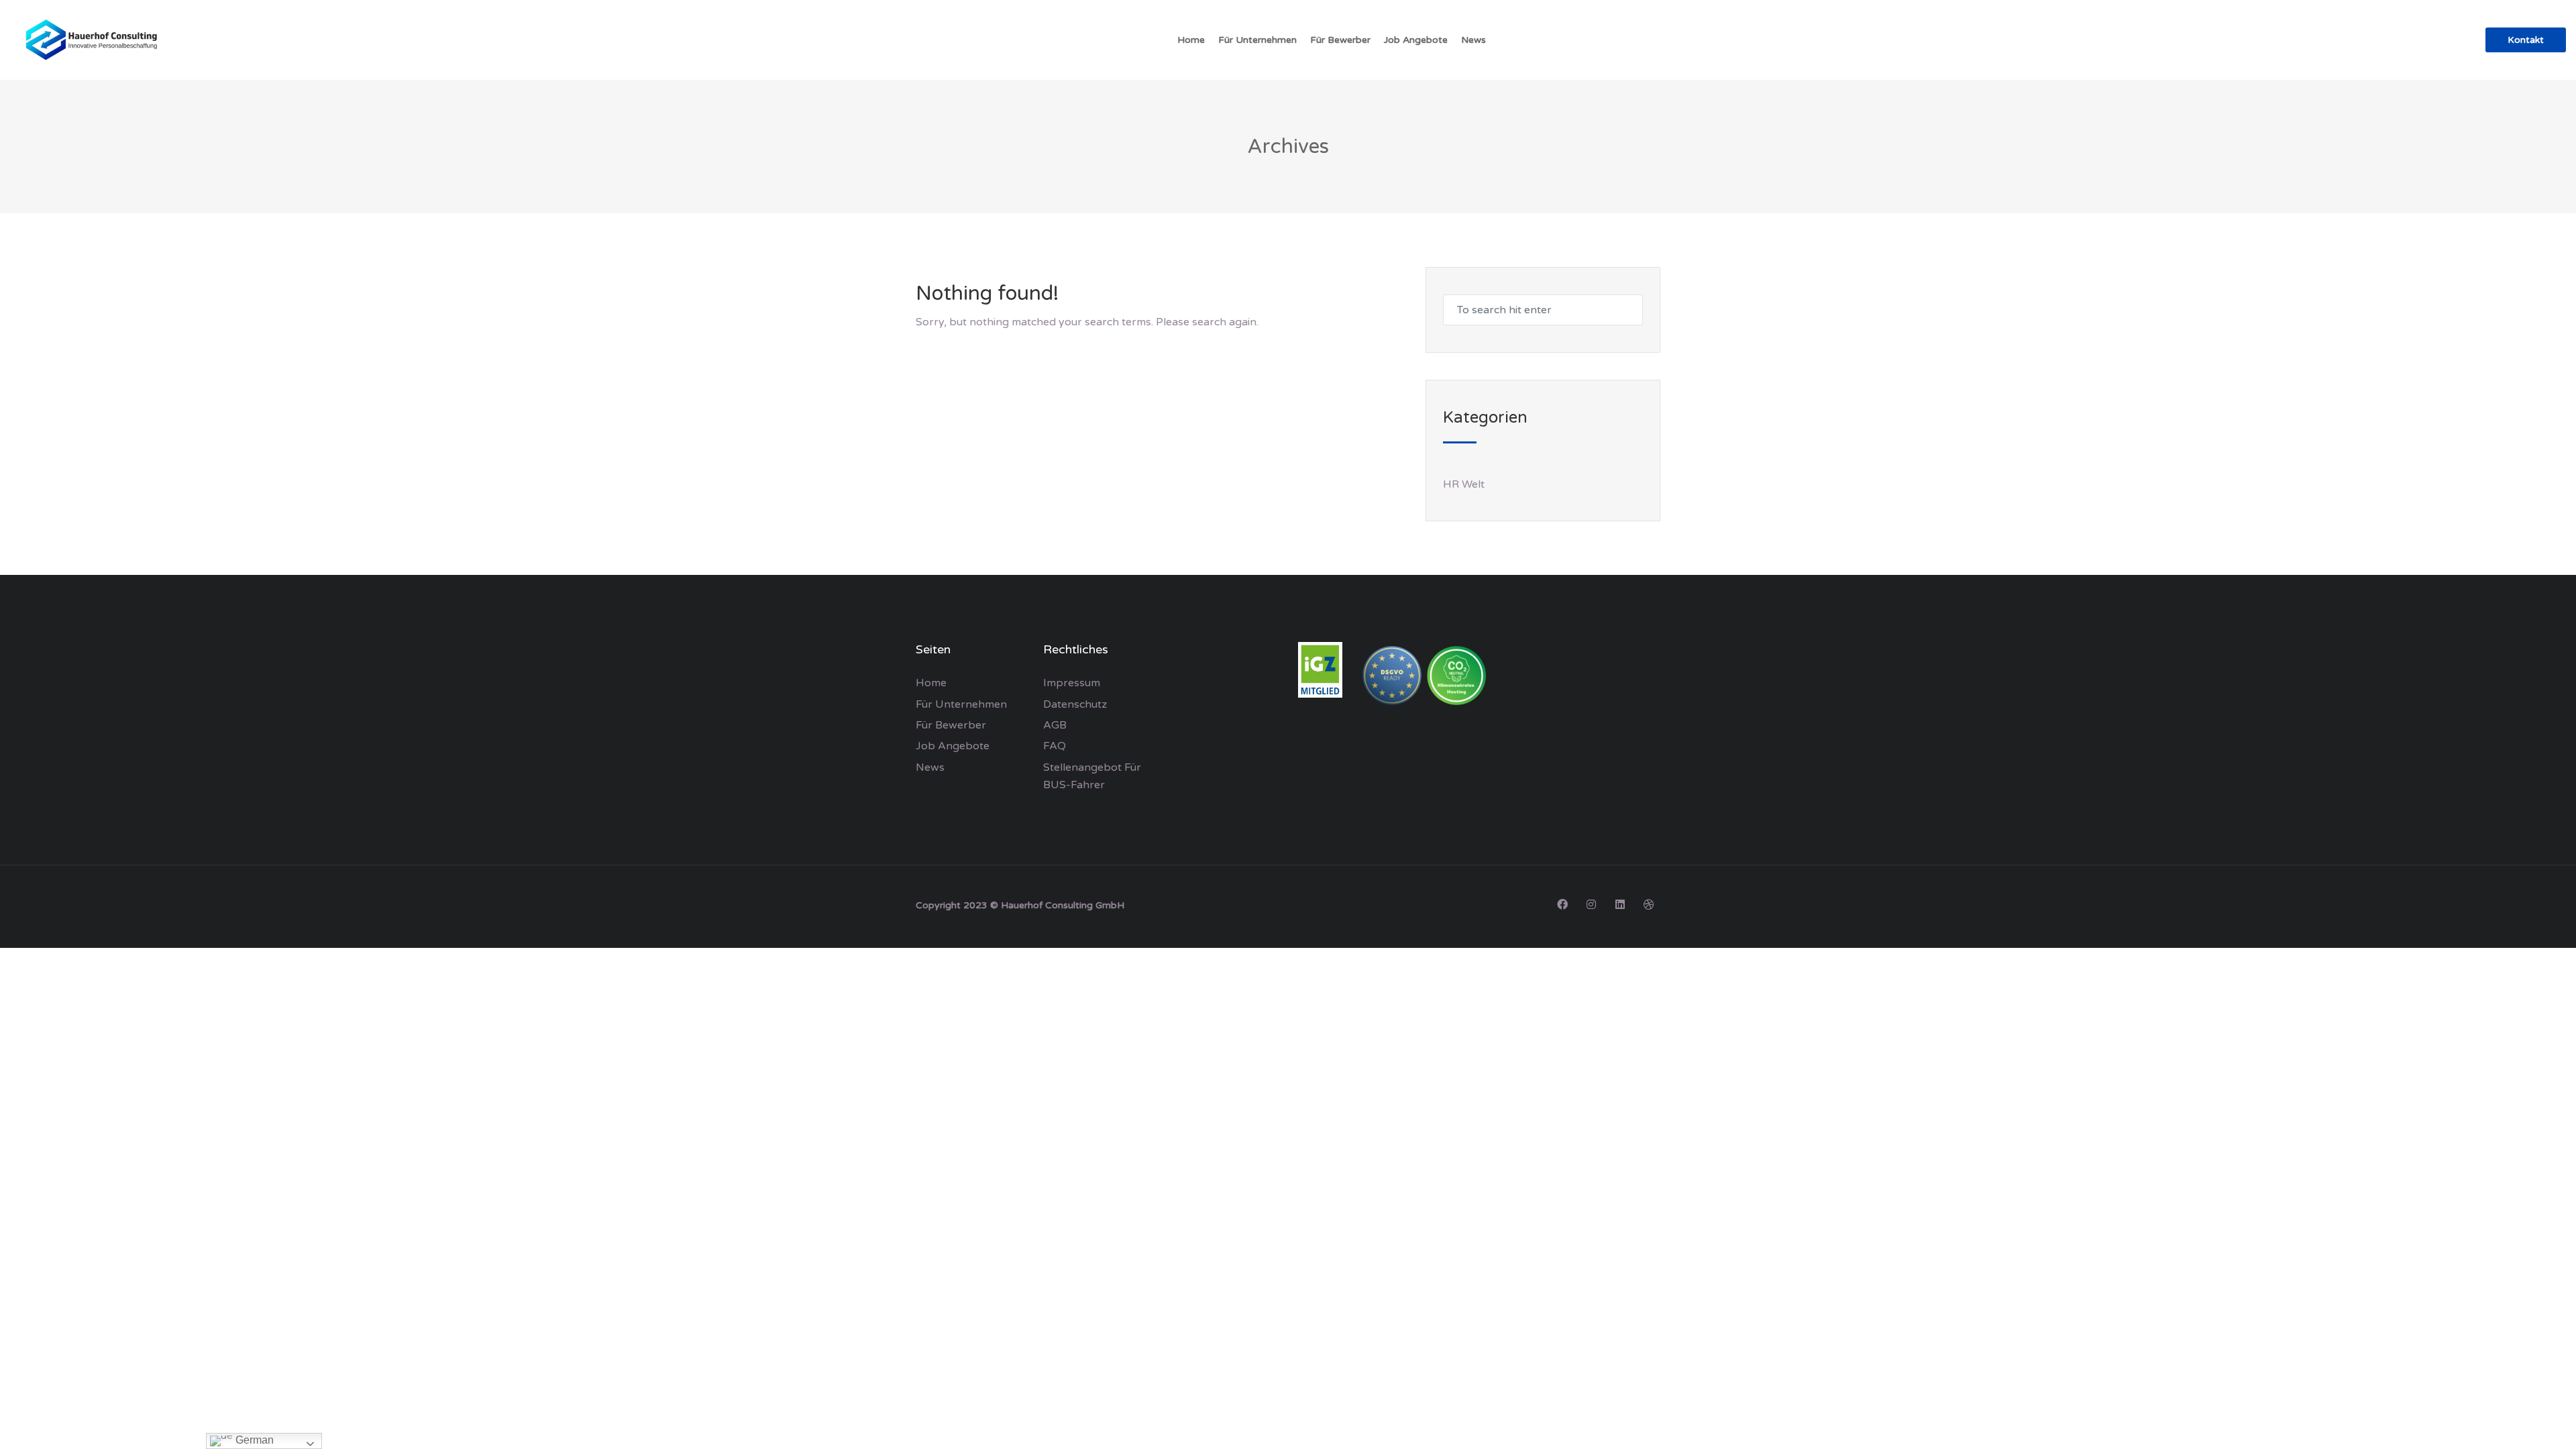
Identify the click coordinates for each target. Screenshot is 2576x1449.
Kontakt (2526, 40)
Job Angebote (1416, 40)
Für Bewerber (1340, 40)
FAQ (1055, 746)
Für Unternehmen (1257, 40)
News (1473, 40)
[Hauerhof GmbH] (94, 40)
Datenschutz (1075, 704)
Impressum (1072, 683)
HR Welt (1464, 484)
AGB (1055, 725)
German (253, 1440)
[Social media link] (1562, 904)
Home (1191, 40)
